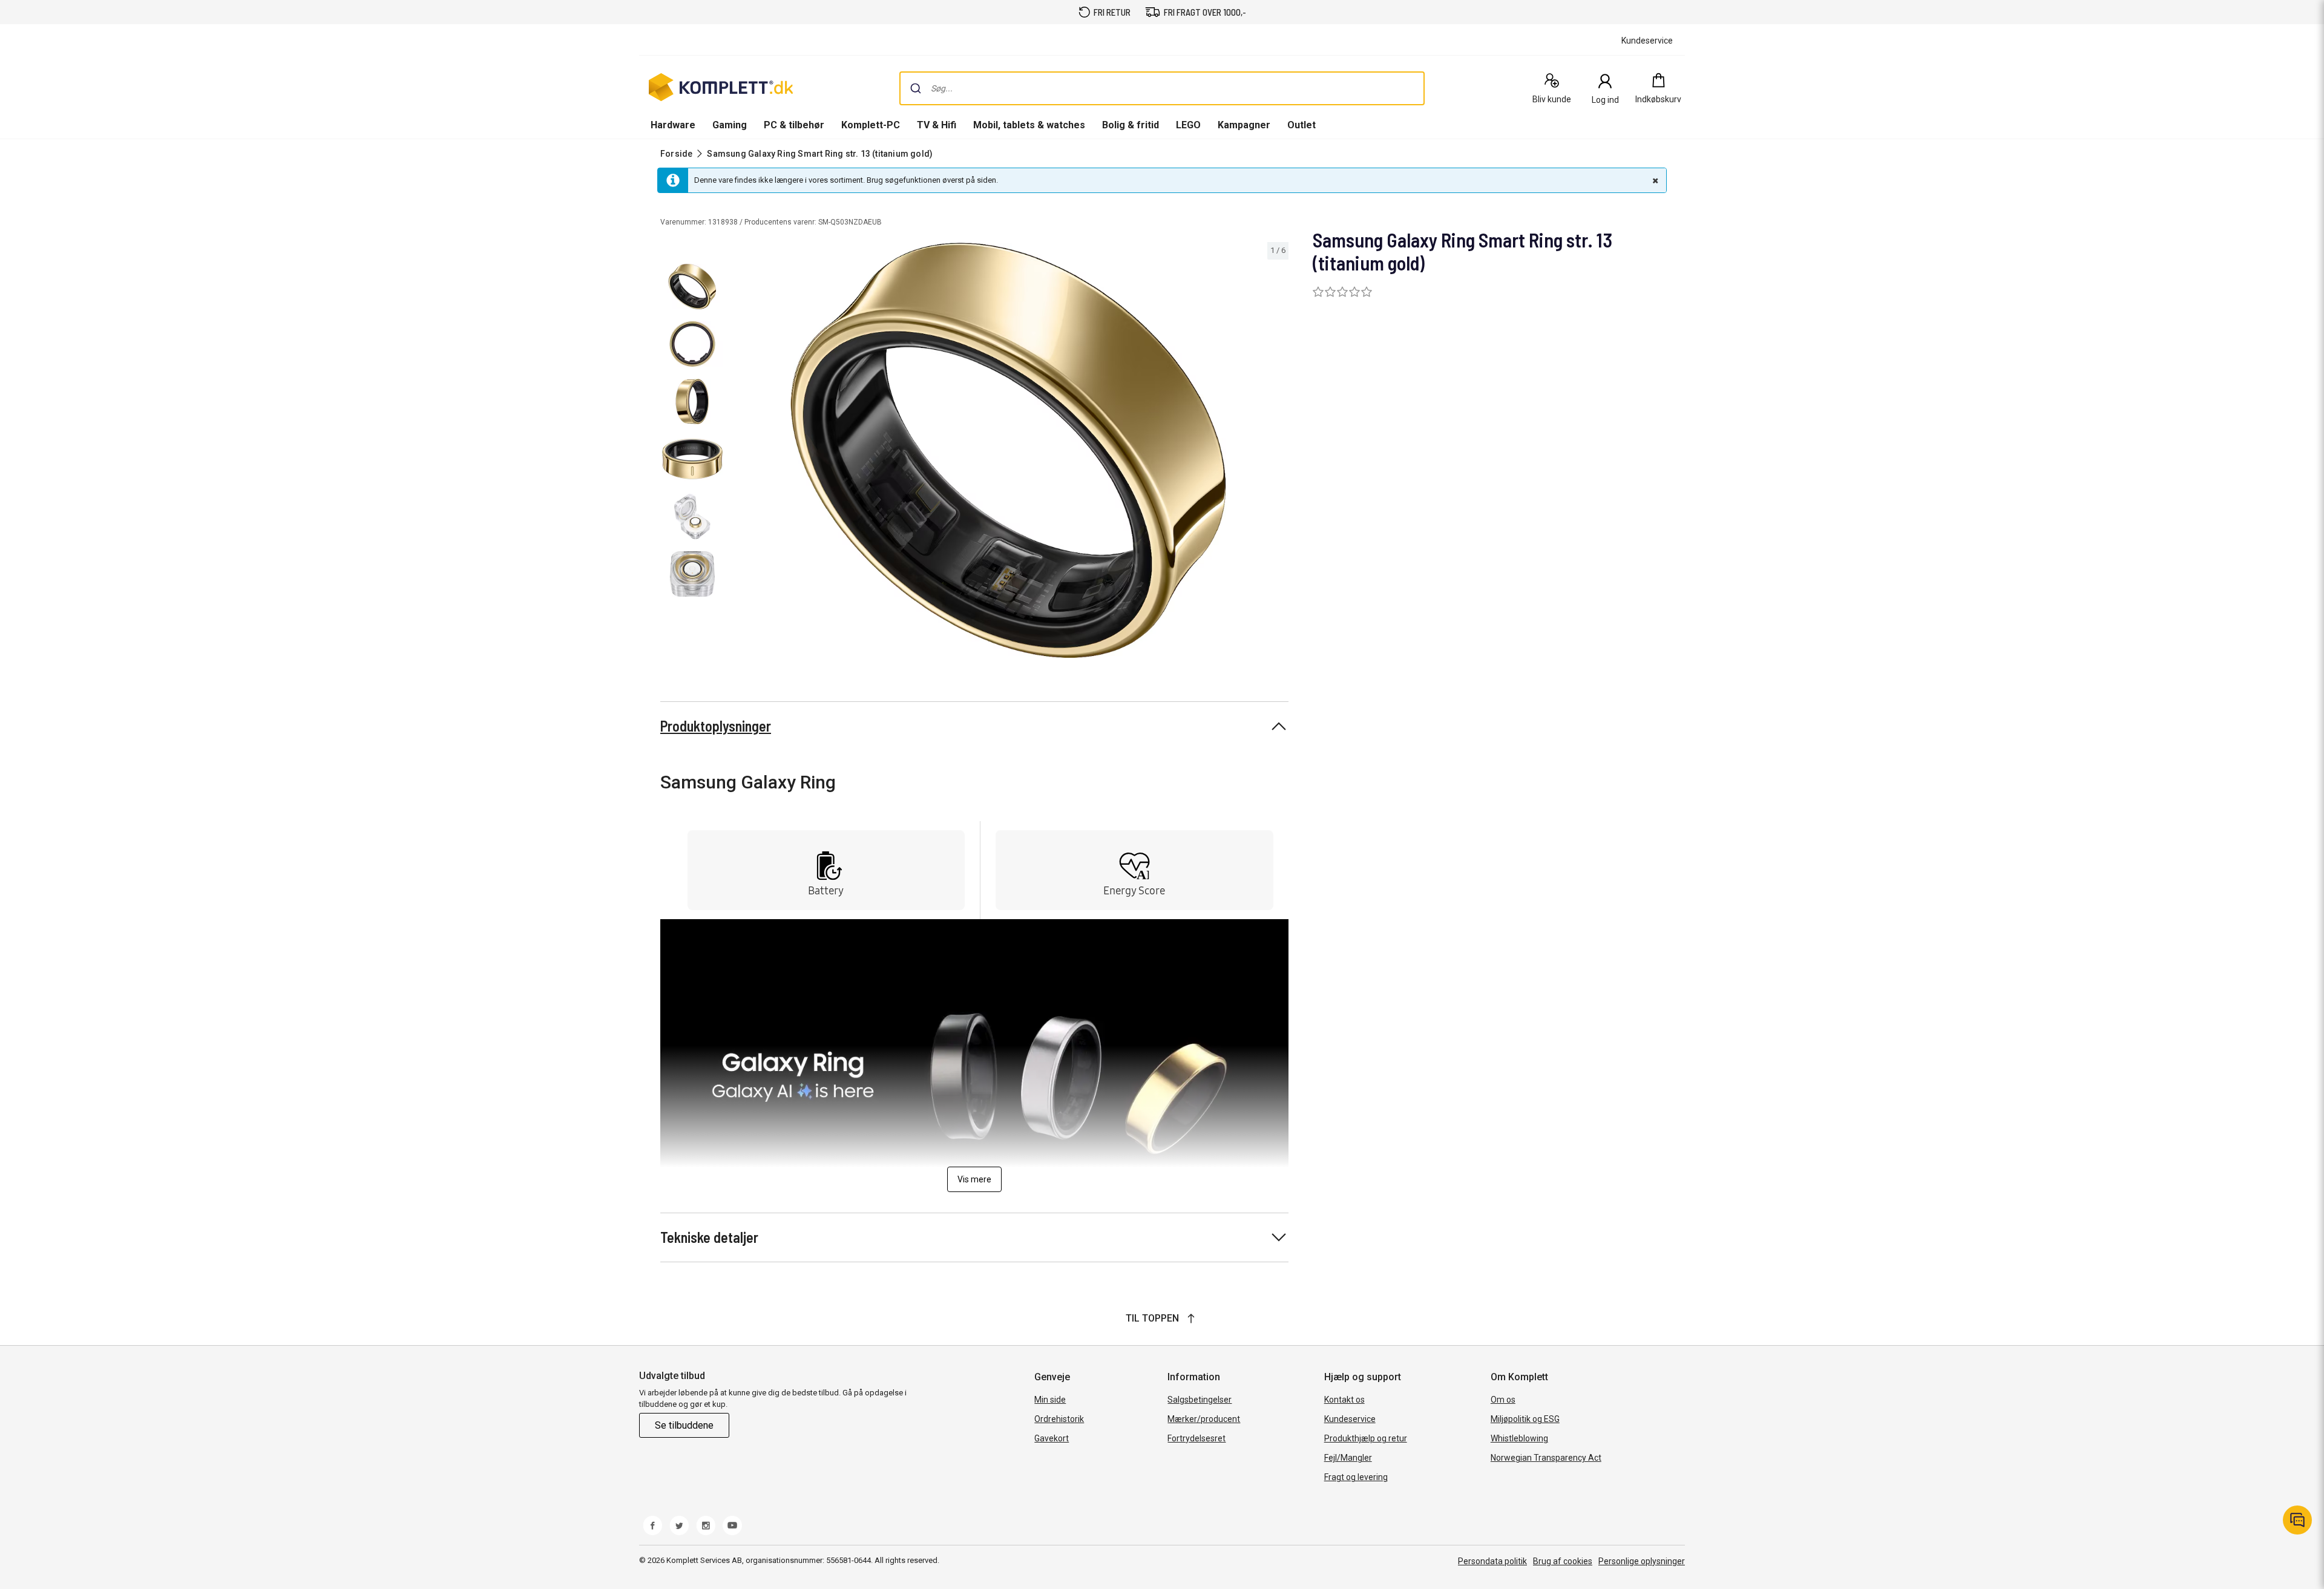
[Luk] (1654, 180)
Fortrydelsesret (1196, 1438)
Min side (1050, 1400)
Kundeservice (1350, 1419)
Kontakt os (1344, 1400)
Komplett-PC (871, 125)
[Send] (916, 88)
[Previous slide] (738, 452)
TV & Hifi (937, 125)
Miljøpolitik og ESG (1525, 1419)
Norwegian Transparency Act (1546, 1458)
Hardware (673, 125)
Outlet (1302, 125)
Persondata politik (1492, 1561)
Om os (1503, 1400)
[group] (1008, 450)
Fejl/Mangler (1348, 1458)
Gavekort (1052, 1438)
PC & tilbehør (794, 125)
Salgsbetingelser (1200, 1400)
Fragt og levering (1356, 1477)
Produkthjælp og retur (1366, 1438)
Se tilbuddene (684, 1425)
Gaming (730, 125)
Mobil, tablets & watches (1029, 125)
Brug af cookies (1563, 1561)
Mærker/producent (1204, 1419)
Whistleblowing (1519, 1438)
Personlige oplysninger (1642, 1561)
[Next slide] (1278, 452)
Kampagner (1244, 125)
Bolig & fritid (1131, 125)
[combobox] (1162, 88)
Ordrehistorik (1059, 1419)
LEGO (1188, 125)
